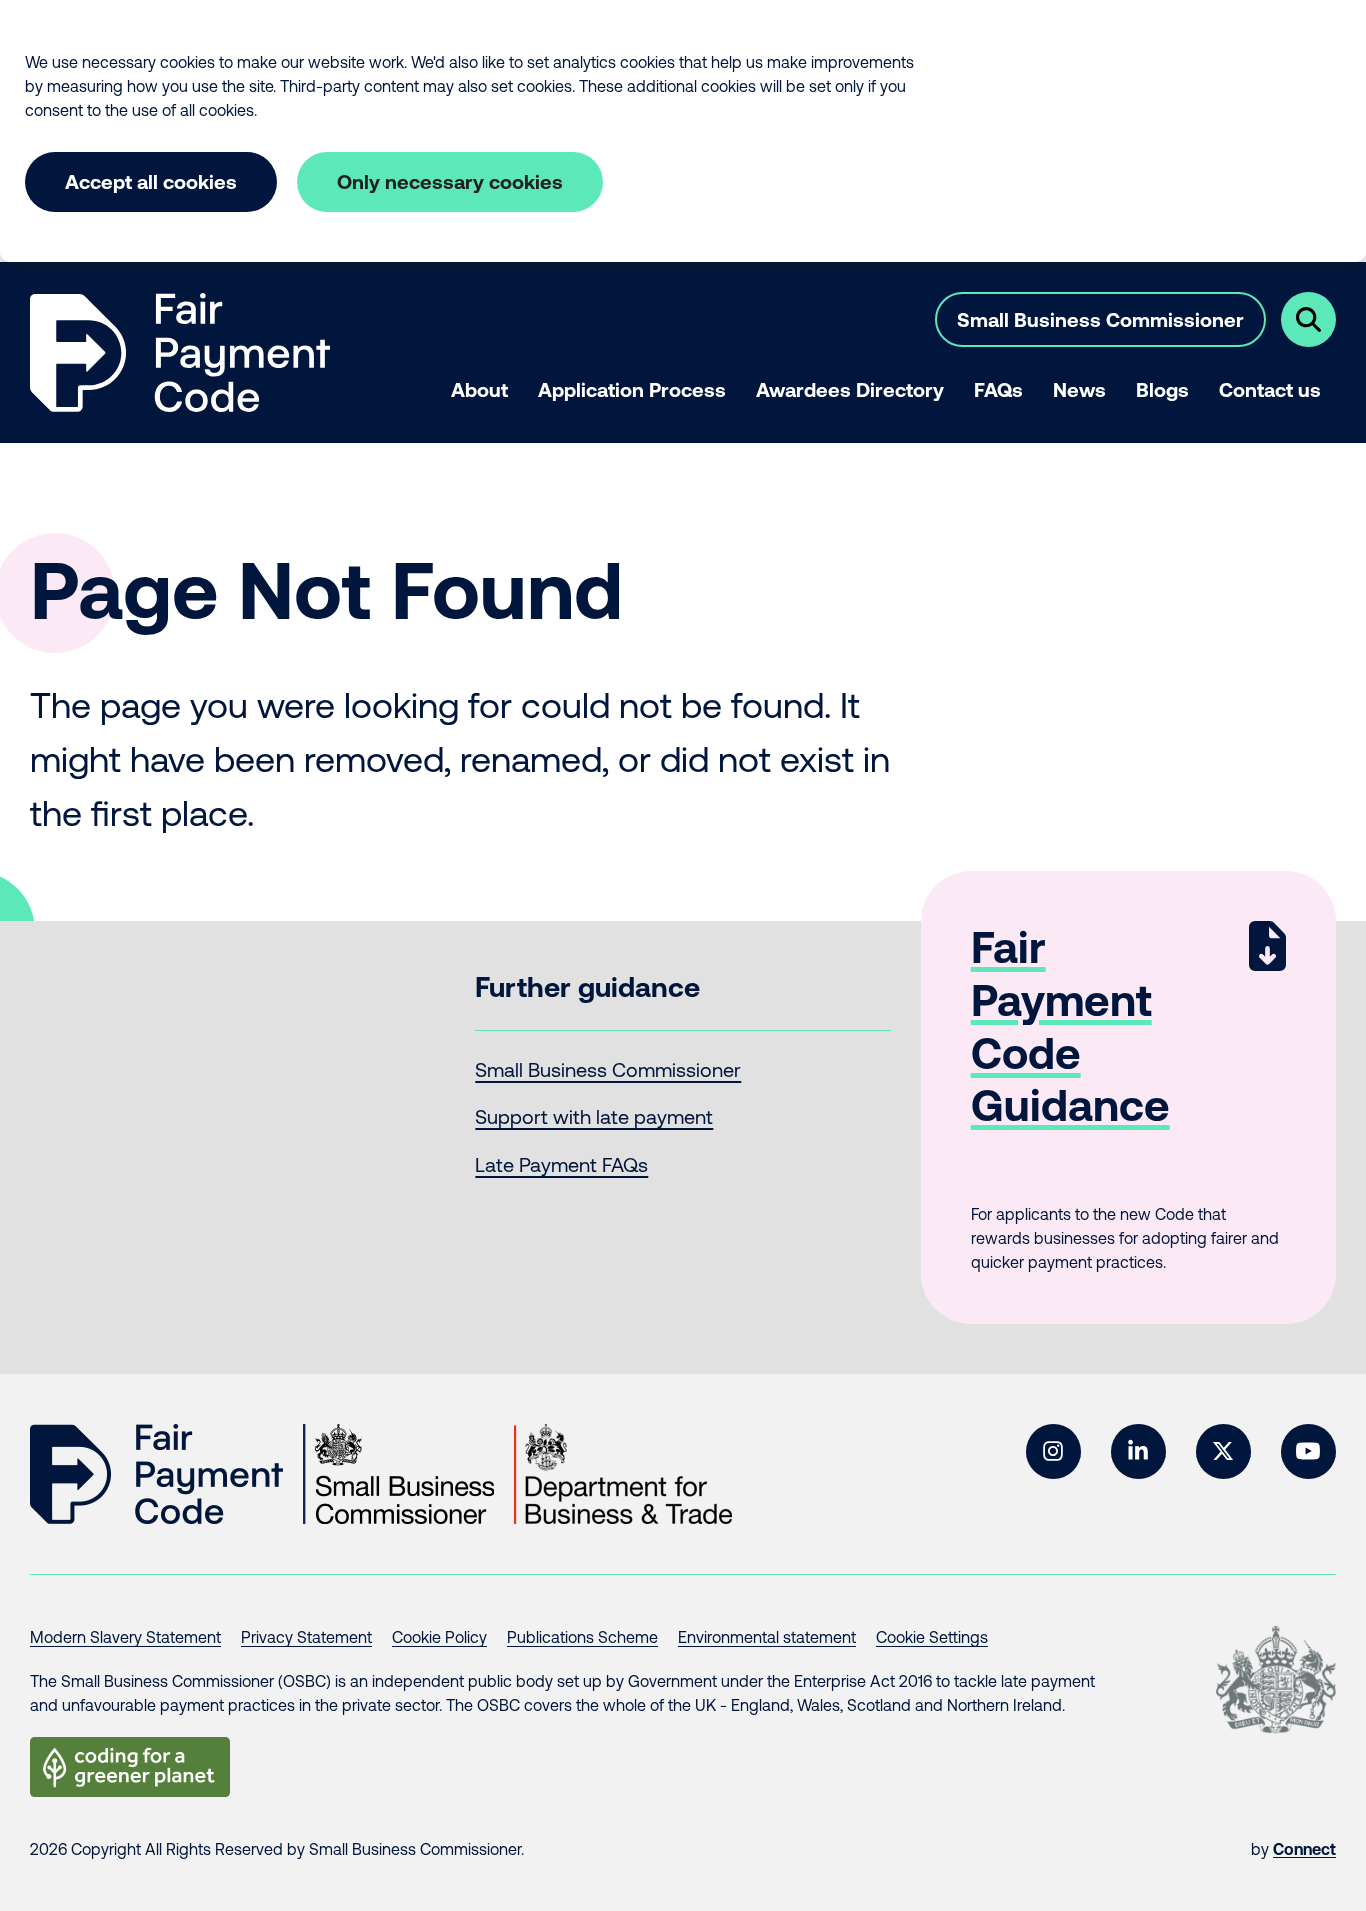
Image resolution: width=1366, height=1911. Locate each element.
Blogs (1162, 389)
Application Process (632, 389)
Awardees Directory (850, 389)
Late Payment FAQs (561, 1164)
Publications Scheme (582, 1637)
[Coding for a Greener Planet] (130, 1767)
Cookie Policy (439, 1637)
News (1079, 389)
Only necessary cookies (450, 181)
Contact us (1270, 389)
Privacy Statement (306, 1637)
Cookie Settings (932, 1637)
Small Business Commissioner (1100, 319)
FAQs (998, 389)
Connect (1304, 1849)
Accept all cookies (151, 181)
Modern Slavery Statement (125, 1637)
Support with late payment (594, 1116)
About (479, 389)
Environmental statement (767, 1637)
